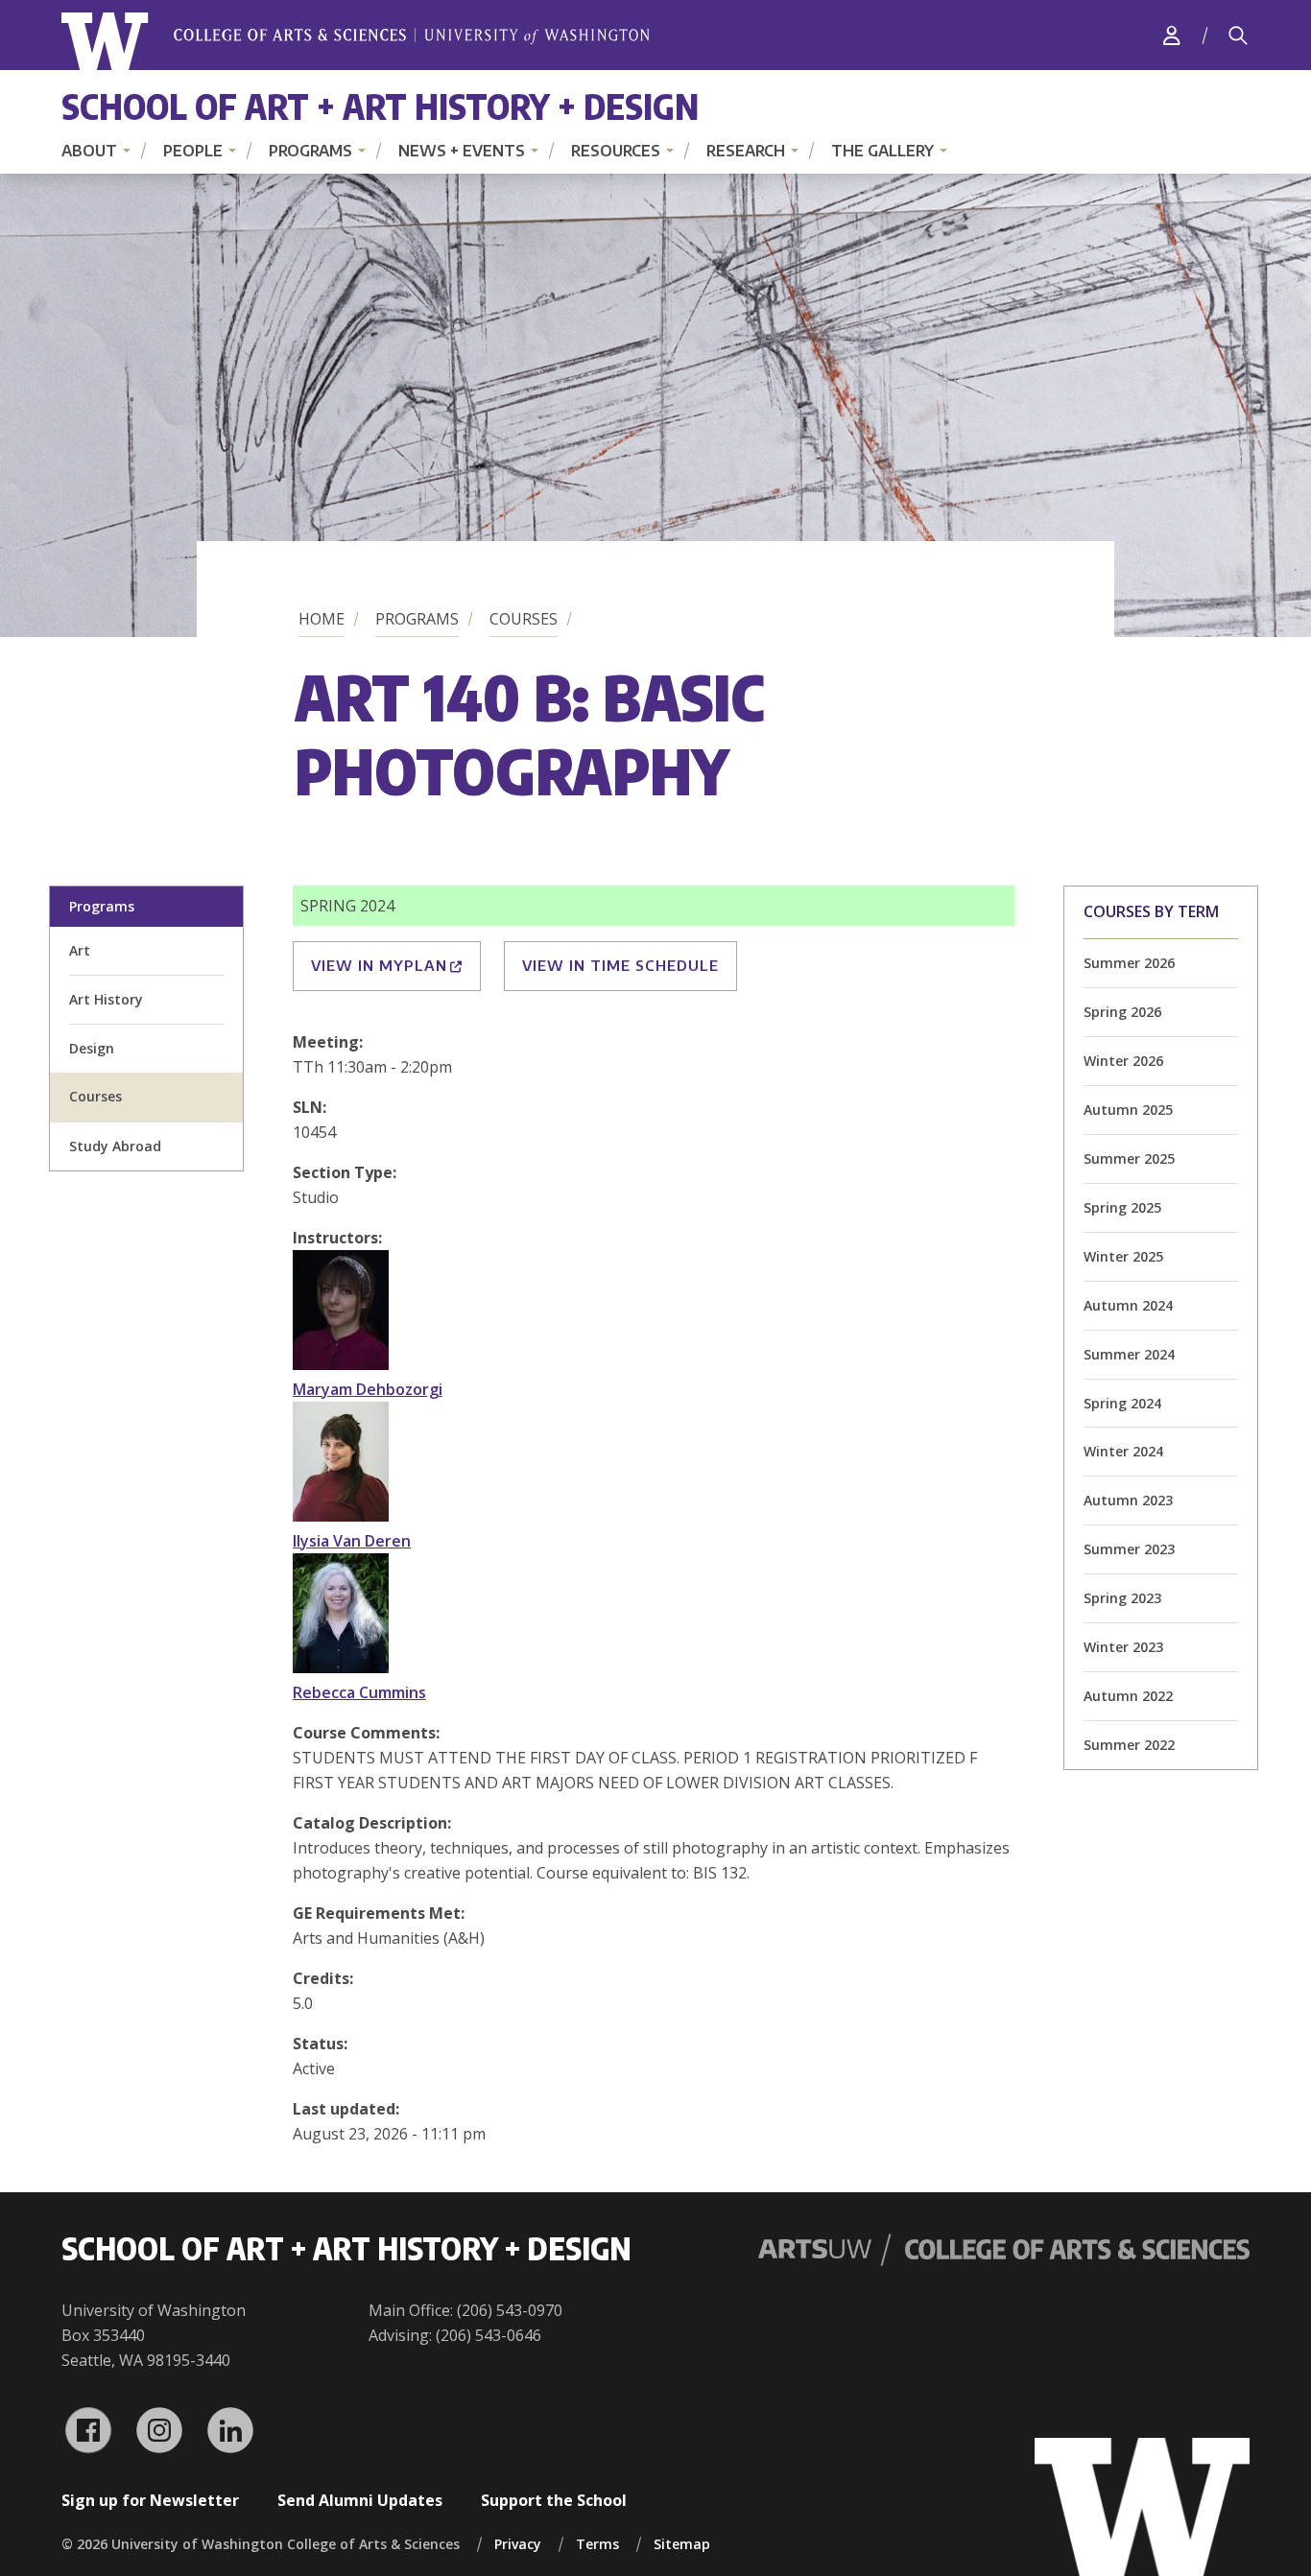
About (89, 151)
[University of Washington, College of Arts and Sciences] (356, 42)
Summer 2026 (1129, 963)
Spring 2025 (1122, 1207)
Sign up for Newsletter (150, 2500)
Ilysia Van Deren (352, 1541)
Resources (616, 151)
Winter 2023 (1123, 1647)
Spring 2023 (1122, 1598)
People (193, 151)
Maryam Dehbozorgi (368, 1389)
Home (322, 619)
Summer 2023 (1129, 1549)
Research (746, 151)
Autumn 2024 (1128, 1305)
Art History (106, 999)
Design (92, 1048)
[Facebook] (88, 2430)
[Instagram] (159, 2430)
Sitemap (682, 2544)
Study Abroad (115, 1146)
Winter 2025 (1123, 1256)
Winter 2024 (1123, 1451)
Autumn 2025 (1128, 1110)
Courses (524, 619)
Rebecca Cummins (359, 1692)
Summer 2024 (1129, 1354)
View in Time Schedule (620, 965)
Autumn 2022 (1128, 1696)
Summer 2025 (1129, 1158)
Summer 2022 (1129, 1745)
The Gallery (882, 151)
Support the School (554, 2500)
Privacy (518, 2544)
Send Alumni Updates (360, 2500)
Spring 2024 (1122, 1403)
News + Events (462, 151)
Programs (310, 151)
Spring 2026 (1122, 1012)
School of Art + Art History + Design (380, 106)
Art (80, 950)
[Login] (1172, 35)
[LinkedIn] (230, 2430)
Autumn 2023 (1128, 1500)
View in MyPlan (379, 965)
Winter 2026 (1123, 1061)
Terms (597, 2544)
